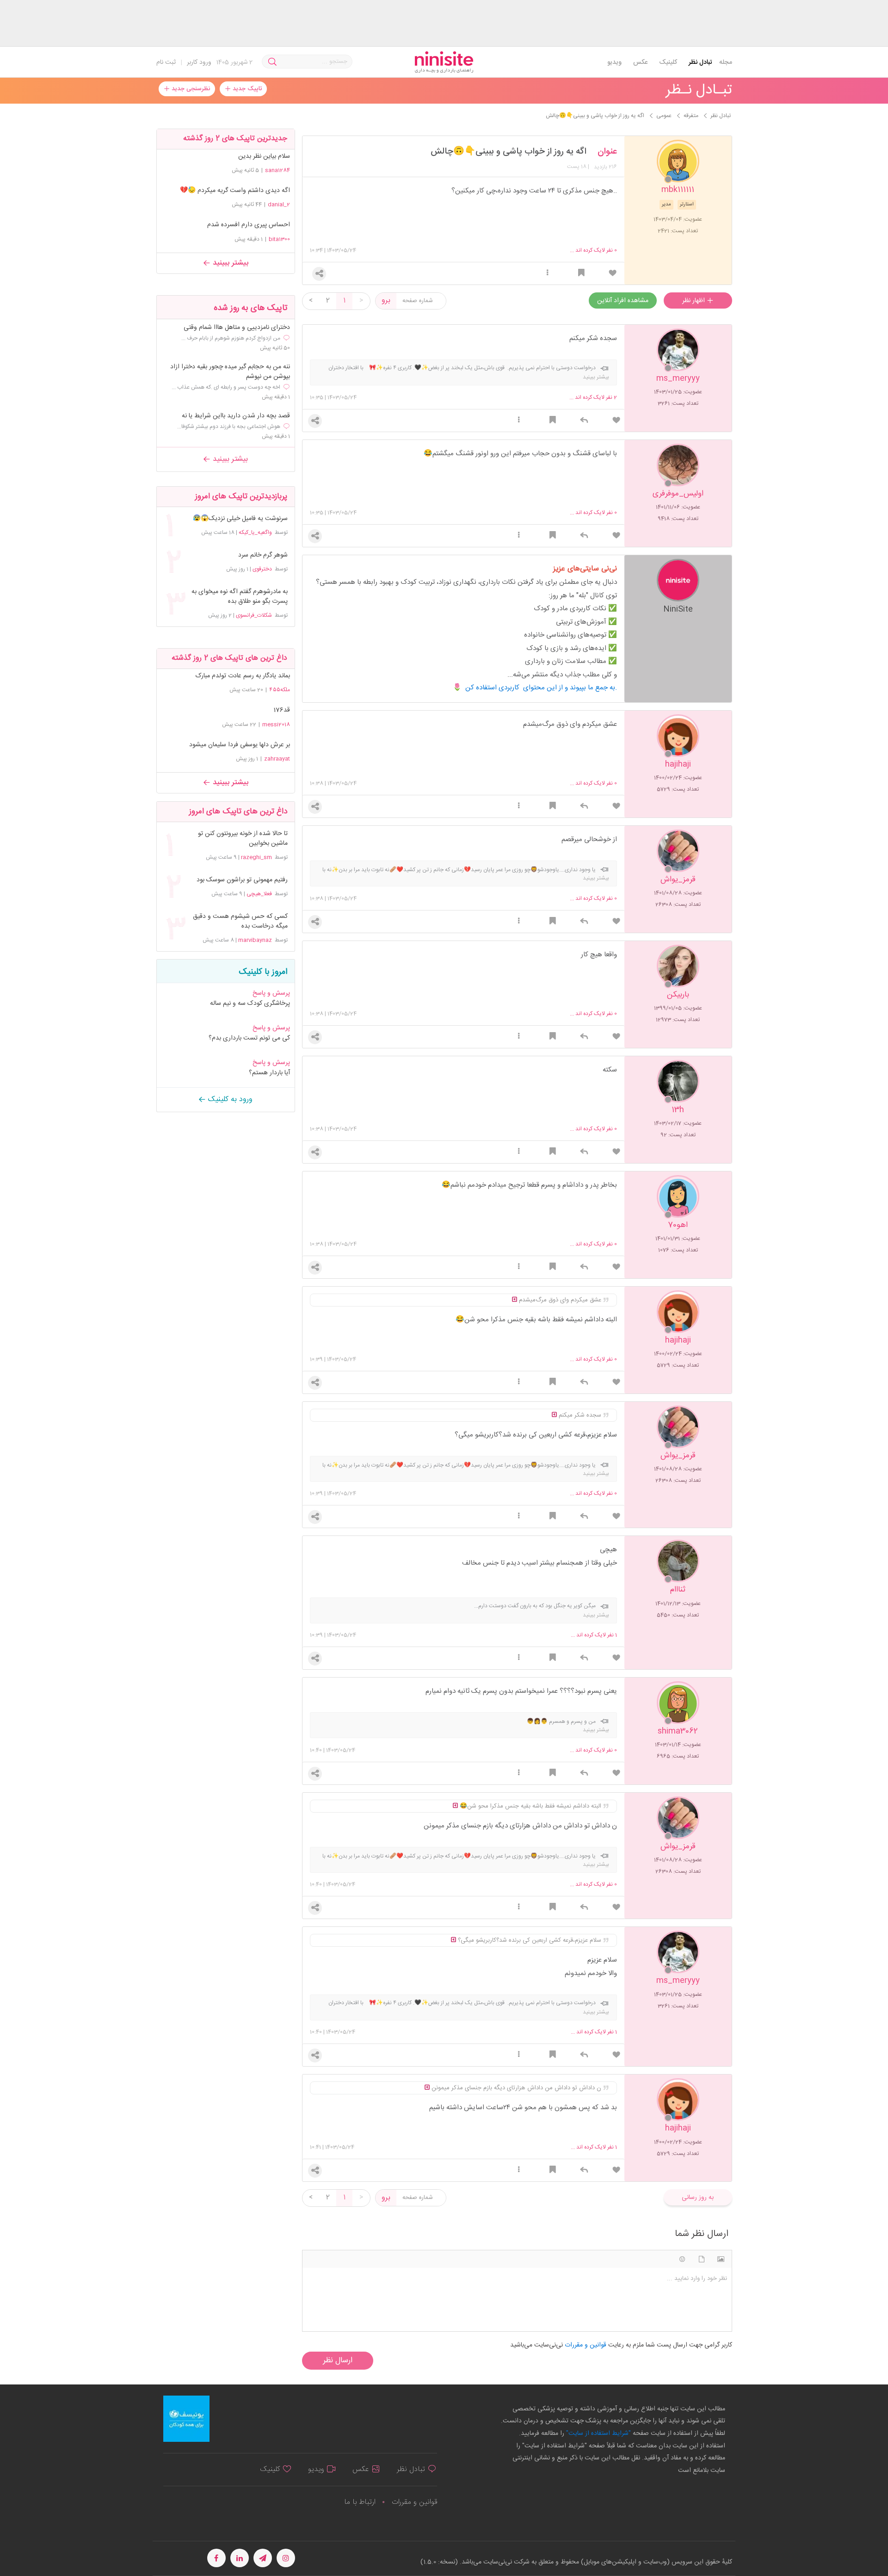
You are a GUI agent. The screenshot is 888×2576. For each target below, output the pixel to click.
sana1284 (277, 170)
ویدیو (614, 62)
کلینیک (668, 62)
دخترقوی (262, 569)
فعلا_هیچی (259, 894)
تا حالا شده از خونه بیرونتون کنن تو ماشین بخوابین (243, 839)
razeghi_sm (256, 857)
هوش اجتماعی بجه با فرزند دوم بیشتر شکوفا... (229, 427)
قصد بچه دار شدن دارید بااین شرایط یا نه (236, 416)
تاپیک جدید (246, 89)
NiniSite (678, 609)
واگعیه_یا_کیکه (255, 533)
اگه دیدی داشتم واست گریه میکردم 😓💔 (235, 191)
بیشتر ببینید (229, 263)
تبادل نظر (700, 62)
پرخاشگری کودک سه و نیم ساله (250, 1003)
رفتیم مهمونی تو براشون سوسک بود (242, 880)
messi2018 (276, 724)
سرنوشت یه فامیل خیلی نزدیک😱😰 (240, 519)
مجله (726, 62)
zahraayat (277, 759)
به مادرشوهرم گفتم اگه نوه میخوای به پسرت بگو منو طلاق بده (239, 597)
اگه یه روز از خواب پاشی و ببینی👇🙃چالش (509, 152)
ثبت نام (166, 62)
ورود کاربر (199, 62)
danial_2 (279, 204)
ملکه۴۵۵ (280, 690)
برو (386, 300)
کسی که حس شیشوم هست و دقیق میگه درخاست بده (240, 922)
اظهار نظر (694, 301)
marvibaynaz (255, 940)
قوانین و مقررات (414, 2502)
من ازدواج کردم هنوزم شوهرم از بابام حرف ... (231, 338)
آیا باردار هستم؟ (269, 1073)
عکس (640, 62)
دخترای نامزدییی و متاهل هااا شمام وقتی (237, 328)
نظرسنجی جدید (190, 89)
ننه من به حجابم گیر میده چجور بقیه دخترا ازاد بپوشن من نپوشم (230, 372)
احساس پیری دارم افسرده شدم (249, 225)
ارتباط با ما (360, 2502)
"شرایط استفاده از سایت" (598, 2434)
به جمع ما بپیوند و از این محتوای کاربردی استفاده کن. (541, 688)
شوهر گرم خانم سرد (263, 555)
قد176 (282, 710)
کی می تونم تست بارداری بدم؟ (249, 1038)
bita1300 (279, 239)
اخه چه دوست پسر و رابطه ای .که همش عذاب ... (226, 387)
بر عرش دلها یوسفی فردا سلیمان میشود (240, 745)
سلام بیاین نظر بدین (264, 156)
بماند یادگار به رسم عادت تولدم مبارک (243, 676)
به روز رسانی (698, 2198)
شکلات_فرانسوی (254, 615)
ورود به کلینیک (229, 1099)
